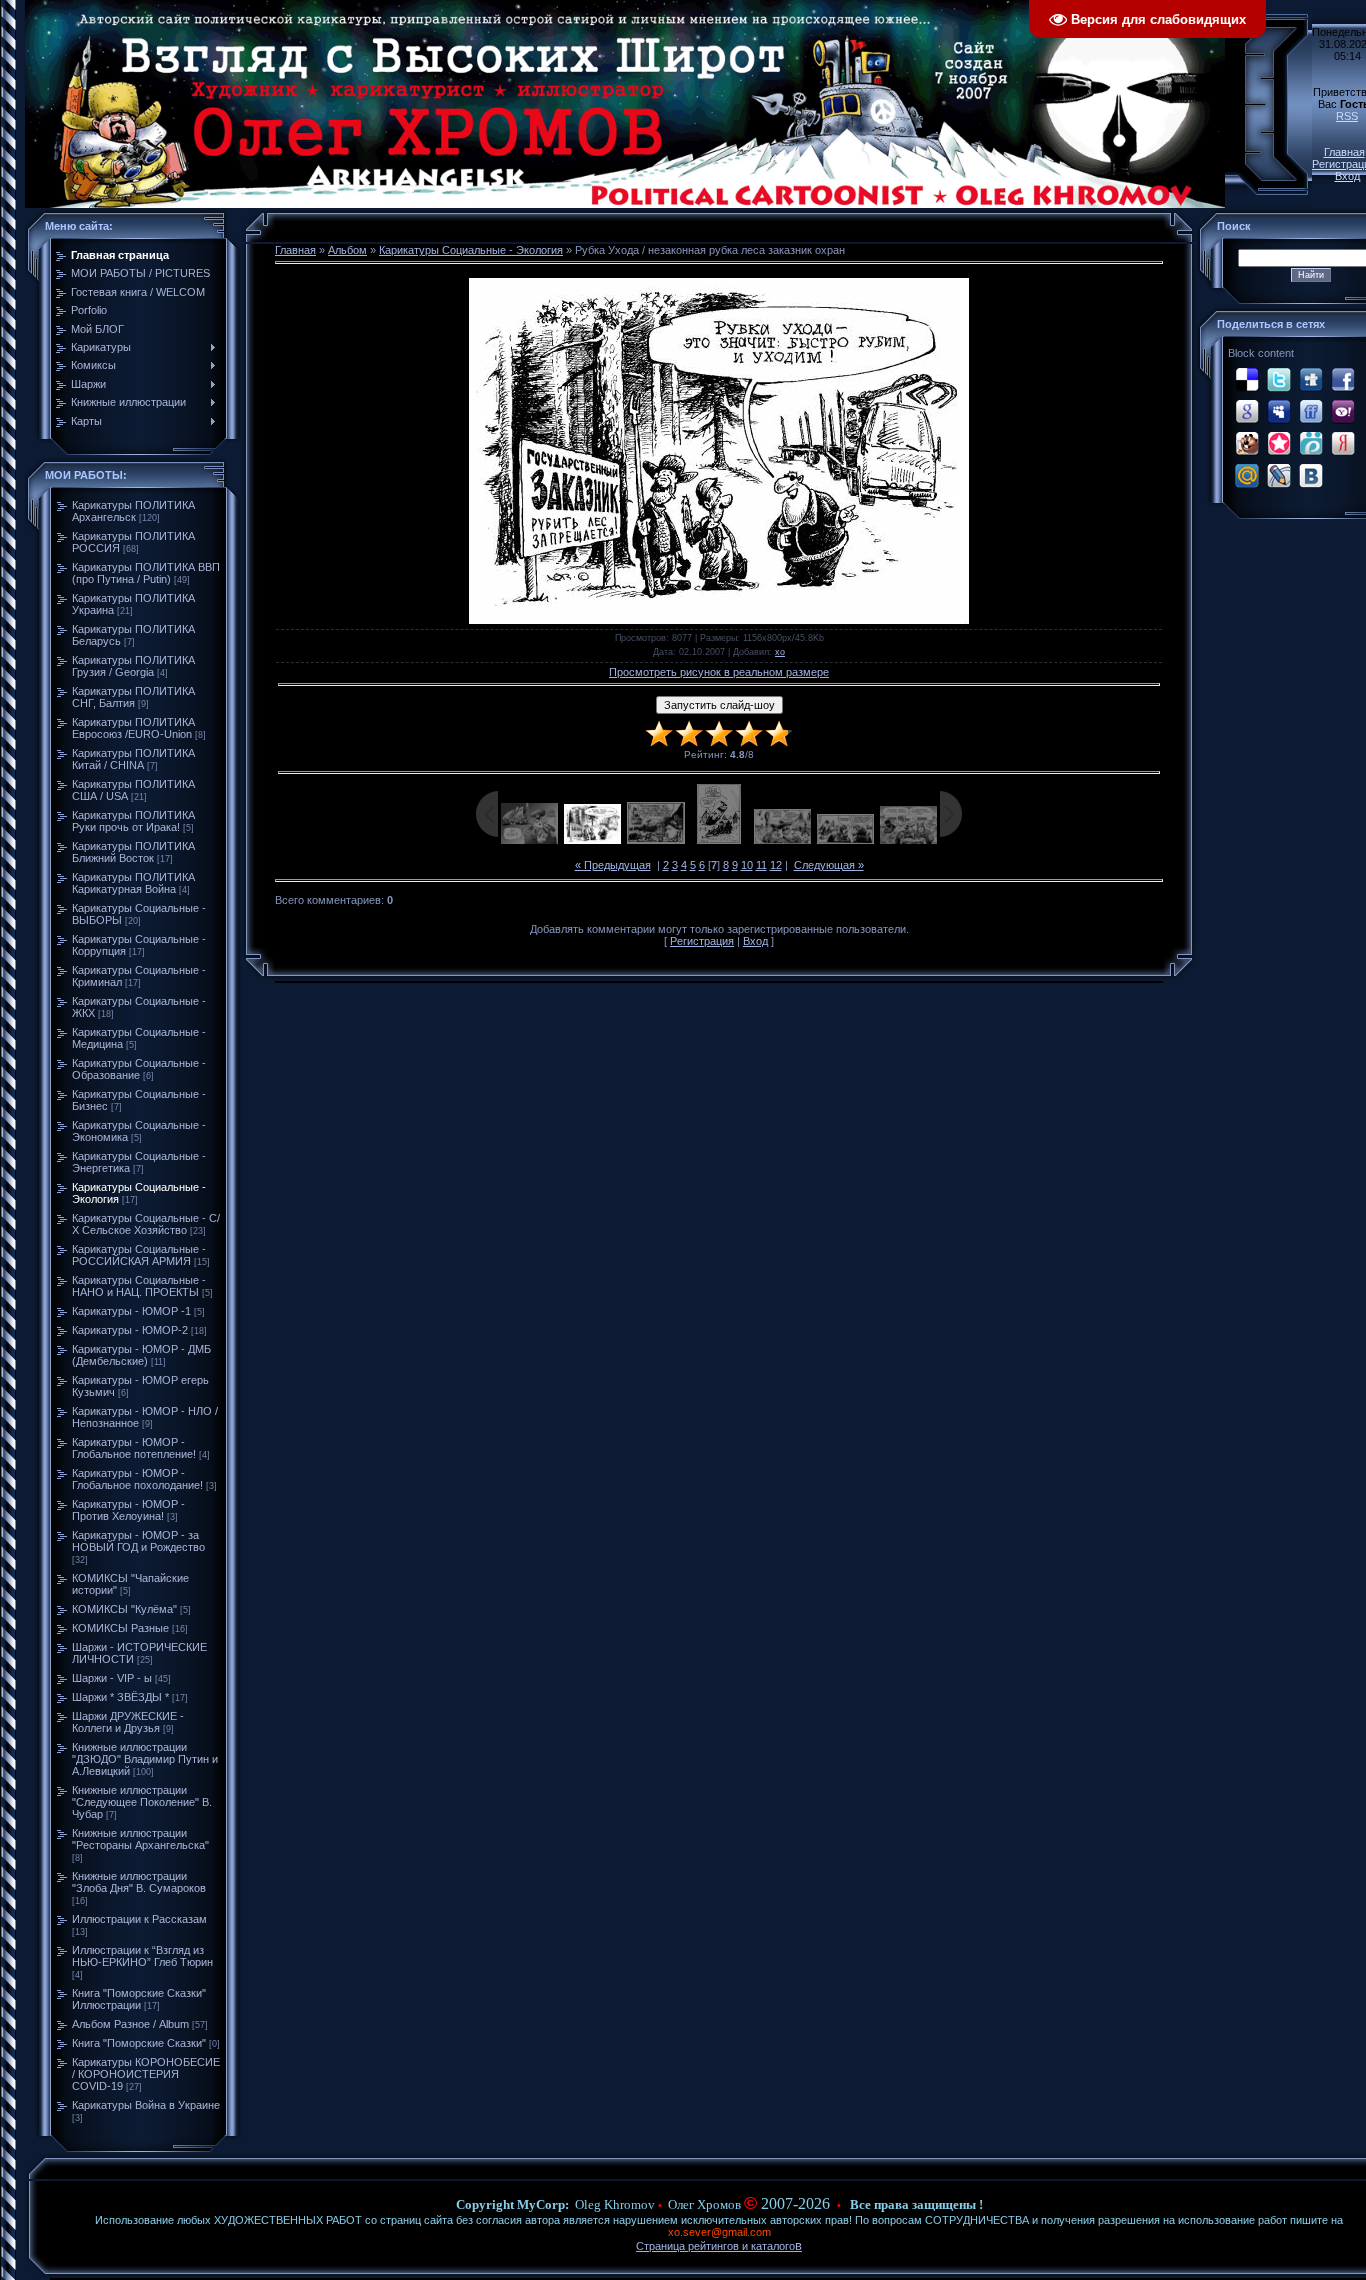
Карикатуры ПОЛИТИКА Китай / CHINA (133, 759)
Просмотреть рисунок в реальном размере (719, 672)
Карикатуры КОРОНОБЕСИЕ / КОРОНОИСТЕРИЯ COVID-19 (146, 2074)
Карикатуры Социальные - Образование (139, 1069)
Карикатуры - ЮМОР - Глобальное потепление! (134, 1448)
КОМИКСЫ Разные (120, 1628)
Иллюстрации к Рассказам (139, 1919)
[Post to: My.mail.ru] (1247, 475)
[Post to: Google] (1247, 411)
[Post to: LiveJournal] (1279, 475)
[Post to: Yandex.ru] (1343, 443)
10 (747, 865)
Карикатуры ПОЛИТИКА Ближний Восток (133, 852)
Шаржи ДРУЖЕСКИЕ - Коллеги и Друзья (128, 1722)
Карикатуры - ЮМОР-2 (130, 1330)
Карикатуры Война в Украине (146, 2105)
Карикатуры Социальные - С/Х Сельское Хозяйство (146, 1224)
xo (780, 652)
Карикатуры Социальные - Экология (471, 250)
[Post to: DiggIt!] (1311, 379)
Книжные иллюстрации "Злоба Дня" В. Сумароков (139, 1882)
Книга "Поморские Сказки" (139, 2043)
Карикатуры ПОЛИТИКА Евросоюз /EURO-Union (133, 728)
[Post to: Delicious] (1247, 379)
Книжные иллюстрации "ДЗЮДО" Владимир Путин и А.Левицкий (145, 1759)
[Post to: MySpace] (1279, 411)
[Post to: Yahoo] (1343, 411)
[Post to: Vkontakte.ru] (1311, 475)
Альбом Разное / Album (130, 2024)
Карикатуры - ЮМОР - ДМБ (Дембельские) (141, 1355)
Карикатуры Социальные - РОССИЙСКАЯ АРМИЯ (139, 1255)
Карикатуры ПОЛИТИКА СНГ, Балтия (133, 697)
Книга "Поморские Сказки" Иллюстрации (139, 1999)
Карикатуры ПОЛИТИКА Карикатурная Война (133, 883)
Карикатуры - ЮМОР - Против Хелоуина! (128, 1510)
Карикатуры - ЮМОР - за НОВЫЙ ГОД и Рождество (138, 1541)
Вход (1347, 176)
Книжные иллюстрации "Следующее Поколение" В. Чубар (142, 1802)
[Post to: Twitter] (1279, 379)
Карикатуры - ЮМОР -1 (131, 1311)
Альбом (347, 250)
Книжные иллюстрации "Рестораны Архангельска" (140, 1839)
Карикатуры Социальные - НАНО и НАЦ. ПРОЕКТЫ (139, 1286)
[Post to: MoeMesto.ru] (1311, 443)
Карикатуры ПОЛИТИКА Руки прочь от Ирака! (133, 821)
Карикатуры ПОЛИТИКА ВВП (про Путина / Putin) (146, 573)
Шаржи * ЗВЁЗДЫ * (120, 1697)
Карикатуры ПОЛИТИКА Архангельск (133, 511)
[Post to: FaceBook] (1343, 379)
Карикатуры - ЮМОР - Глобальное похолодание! (137, 1479)
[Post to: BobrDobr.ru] (1247, 443)
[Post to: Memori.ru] (1279, 443)
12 (776, 865)
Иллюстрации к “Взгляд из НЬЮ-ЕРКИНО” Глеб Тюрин (142, 1956)
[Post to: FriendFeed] (1311, 411)
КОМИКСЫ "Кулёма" (124, 1609)
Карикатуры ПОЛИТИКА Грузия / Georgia (133, 666)
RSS (1347, 116)
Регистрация (702, 941)
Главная (1344, 152)
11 (761, 865)
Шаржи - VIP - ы (112, 1678)
